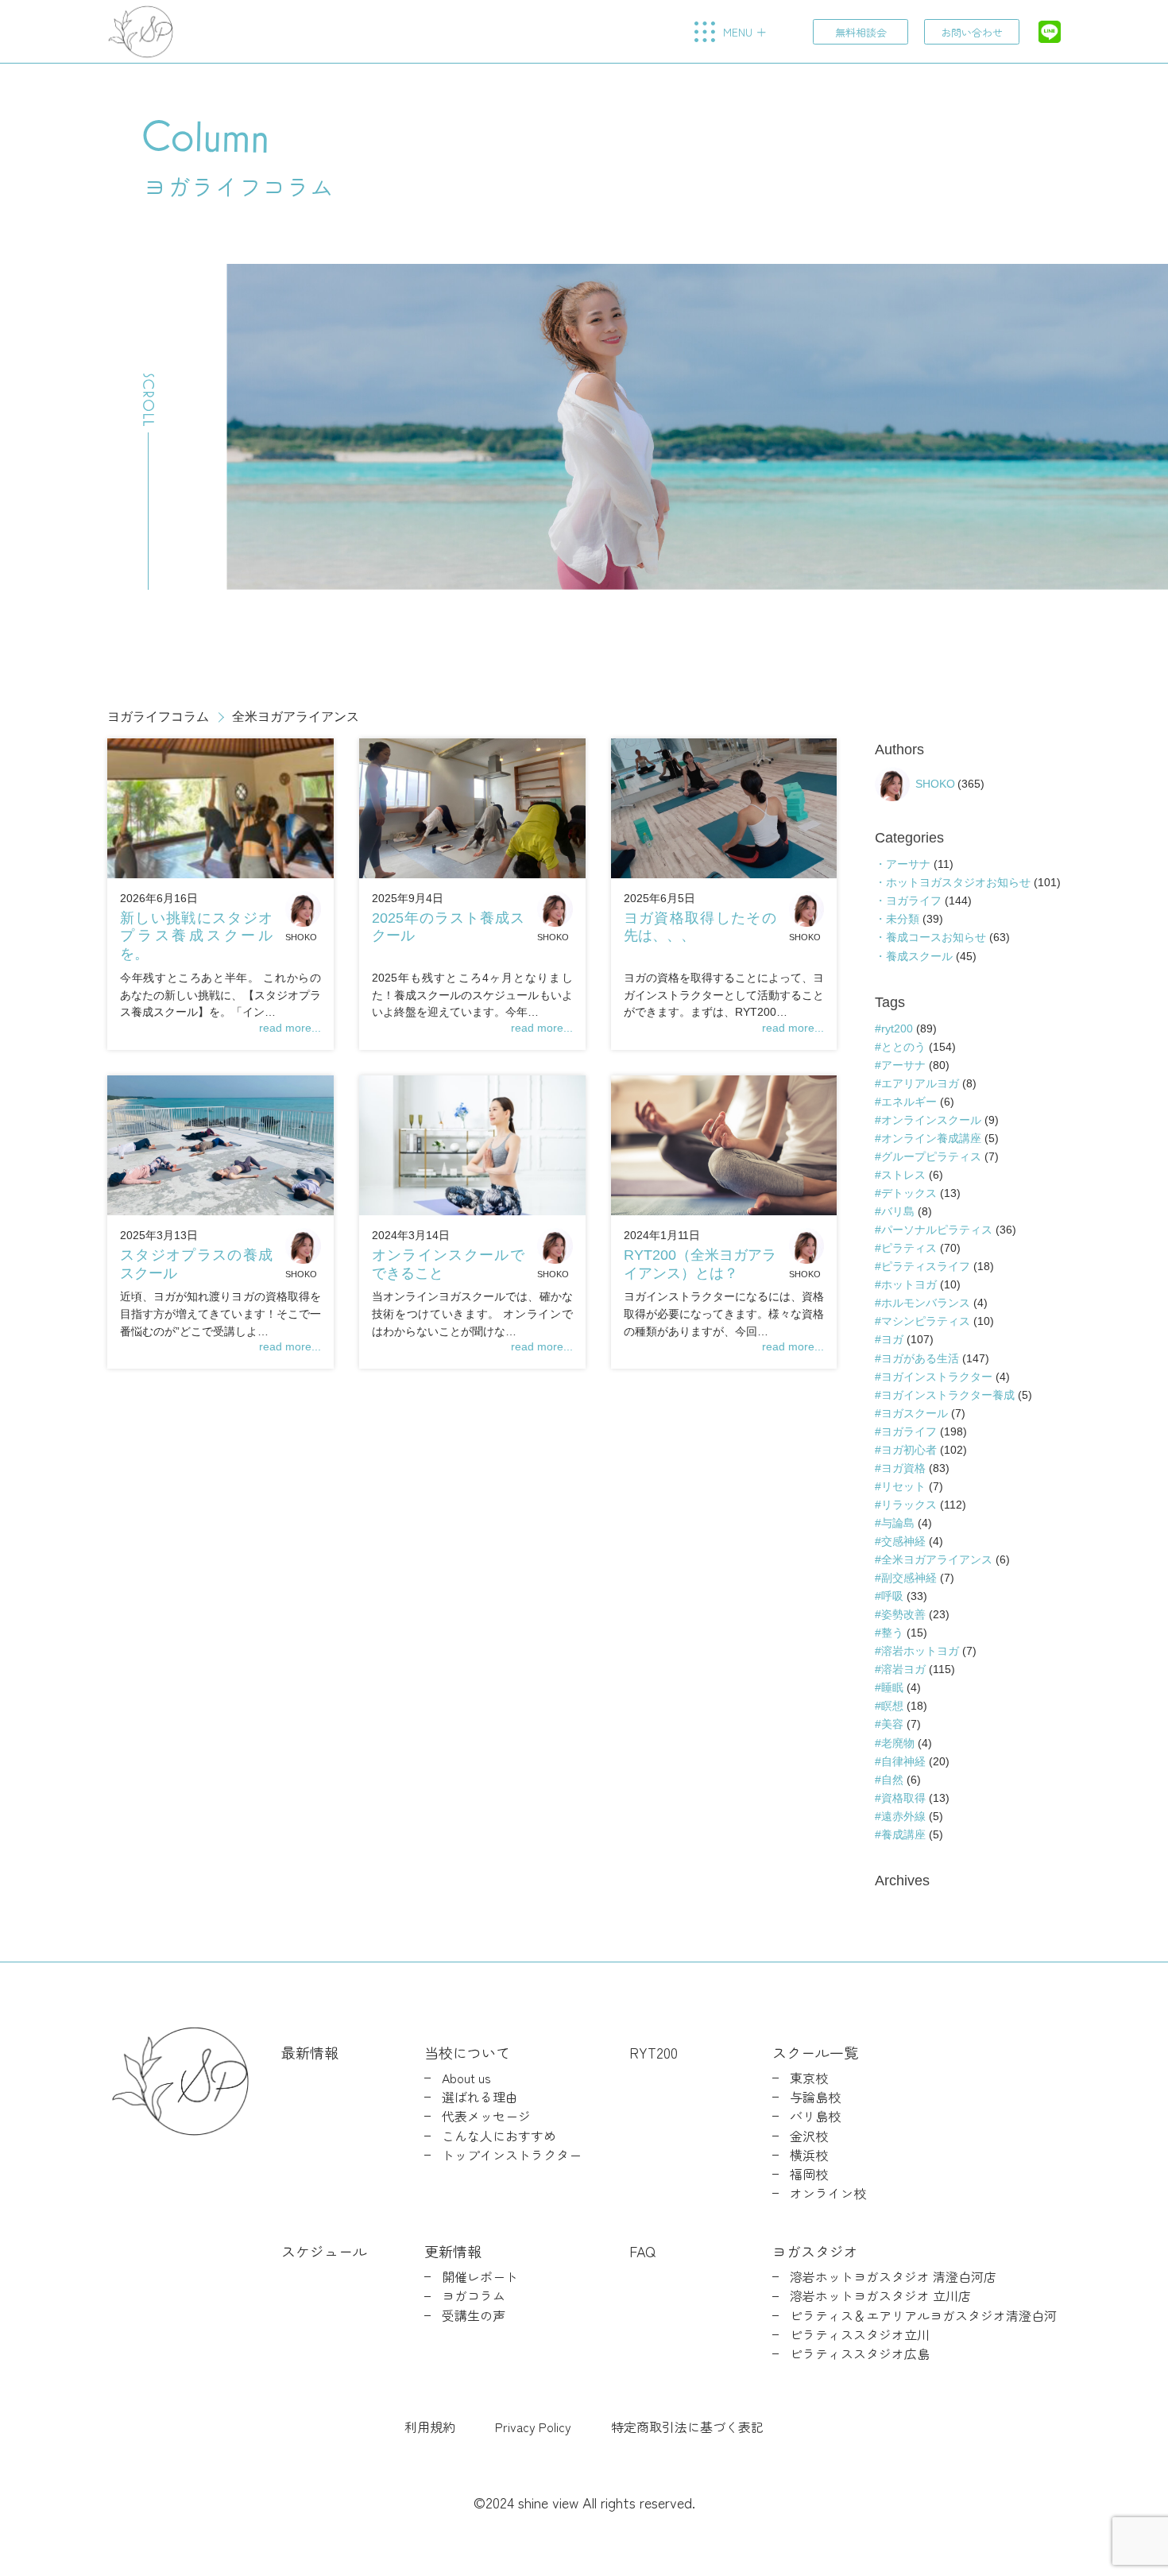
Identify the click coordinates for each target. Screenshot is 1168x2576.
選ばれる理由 (480, 2097)
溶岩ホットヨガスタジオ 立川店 (880, 2296)
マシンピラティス (926, 1321)
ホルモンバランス (926, 1303)
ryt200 (897, 1028)
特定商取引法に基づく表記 (687, 2427)
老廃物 (898, 1743)
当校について (467, 2052)
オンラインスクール (931, 1120)
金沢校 (809, 2136)
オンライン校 (828, 2193)
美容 (892, 1724)
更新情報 (453, 2251)
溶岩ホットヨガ (920, 1651)
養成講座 (903, 1834)
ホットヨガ (909, 1284)
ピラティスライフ (926, 1266)
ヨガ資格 (903, 1468)
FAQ (642, 2251)
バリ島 (898, 1211)
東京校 (809, 2078)
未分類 (903, 919)
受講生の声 (474, 2316)
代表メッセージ (486, 2116)
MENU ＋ (745, 32)
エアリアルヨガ (920, 1083)
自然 (892, 1780)
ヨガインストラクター (937, 1377)
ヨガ (892, 1339)
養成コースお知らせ (936, 937)
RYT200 (654, 2052)
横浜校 (809, 2155)
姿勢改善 (903, 1614)
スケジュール (324, 2251)
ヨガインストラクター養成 (948, 1395)
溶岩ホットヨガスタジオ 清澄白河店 (893, 2277)
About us (466, 2078)
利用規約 (430, 2427)
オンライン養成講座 (931, 1138)
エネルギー (909, 1102)
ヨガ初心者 (909, 1450)
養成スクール (919, 956)
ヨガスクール (915, 1413)
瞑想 (892, 1706)
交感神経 (903, 1541)
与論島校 (815, 2097)
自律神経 (903, 1761)
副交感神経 (909, 1578)
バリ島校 (815, 2116)
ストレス (903, 1175)
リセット (903, 1486)
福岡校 (809, 2174)
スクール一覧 (815, 2052)
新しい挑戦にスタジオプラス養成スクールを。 (196, 936)
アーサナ (908, 864)
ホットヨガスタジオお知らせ (958, 882)
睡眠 (892, 1687)
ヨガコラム (474, 2296)
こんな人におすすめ (499, 2136)
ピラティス (909, 1248)
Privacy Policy (533, 2427)
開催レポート (480, 2277)
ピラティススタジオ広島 (860, 2354)
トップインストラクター (512, 2155)
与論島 (898, 1523)
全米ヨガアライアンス (937, 1559)
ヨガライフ (914, 901)
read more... (290, 1028)
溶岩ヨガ (903, 1669)
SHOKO (301, 937)
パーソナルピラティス (937, 1230)
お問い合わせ (972, 32)
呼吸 (892, 1596)
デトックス (909, 1193)
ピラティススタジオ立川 (860, 2335)
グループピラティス (931, 1156)
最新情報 (310, 2052)
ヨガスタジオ (815, 2251)
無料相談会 (861, 32)
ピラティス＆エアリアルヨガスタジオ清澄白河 (923, 2316)
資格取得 (903, 1798)
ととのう (903, 1047)
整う (892, 1633)
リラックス (909, 1505)
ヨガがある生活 (920, 1358)
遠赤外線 (903, 1816)
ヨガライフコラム (158, 717)
